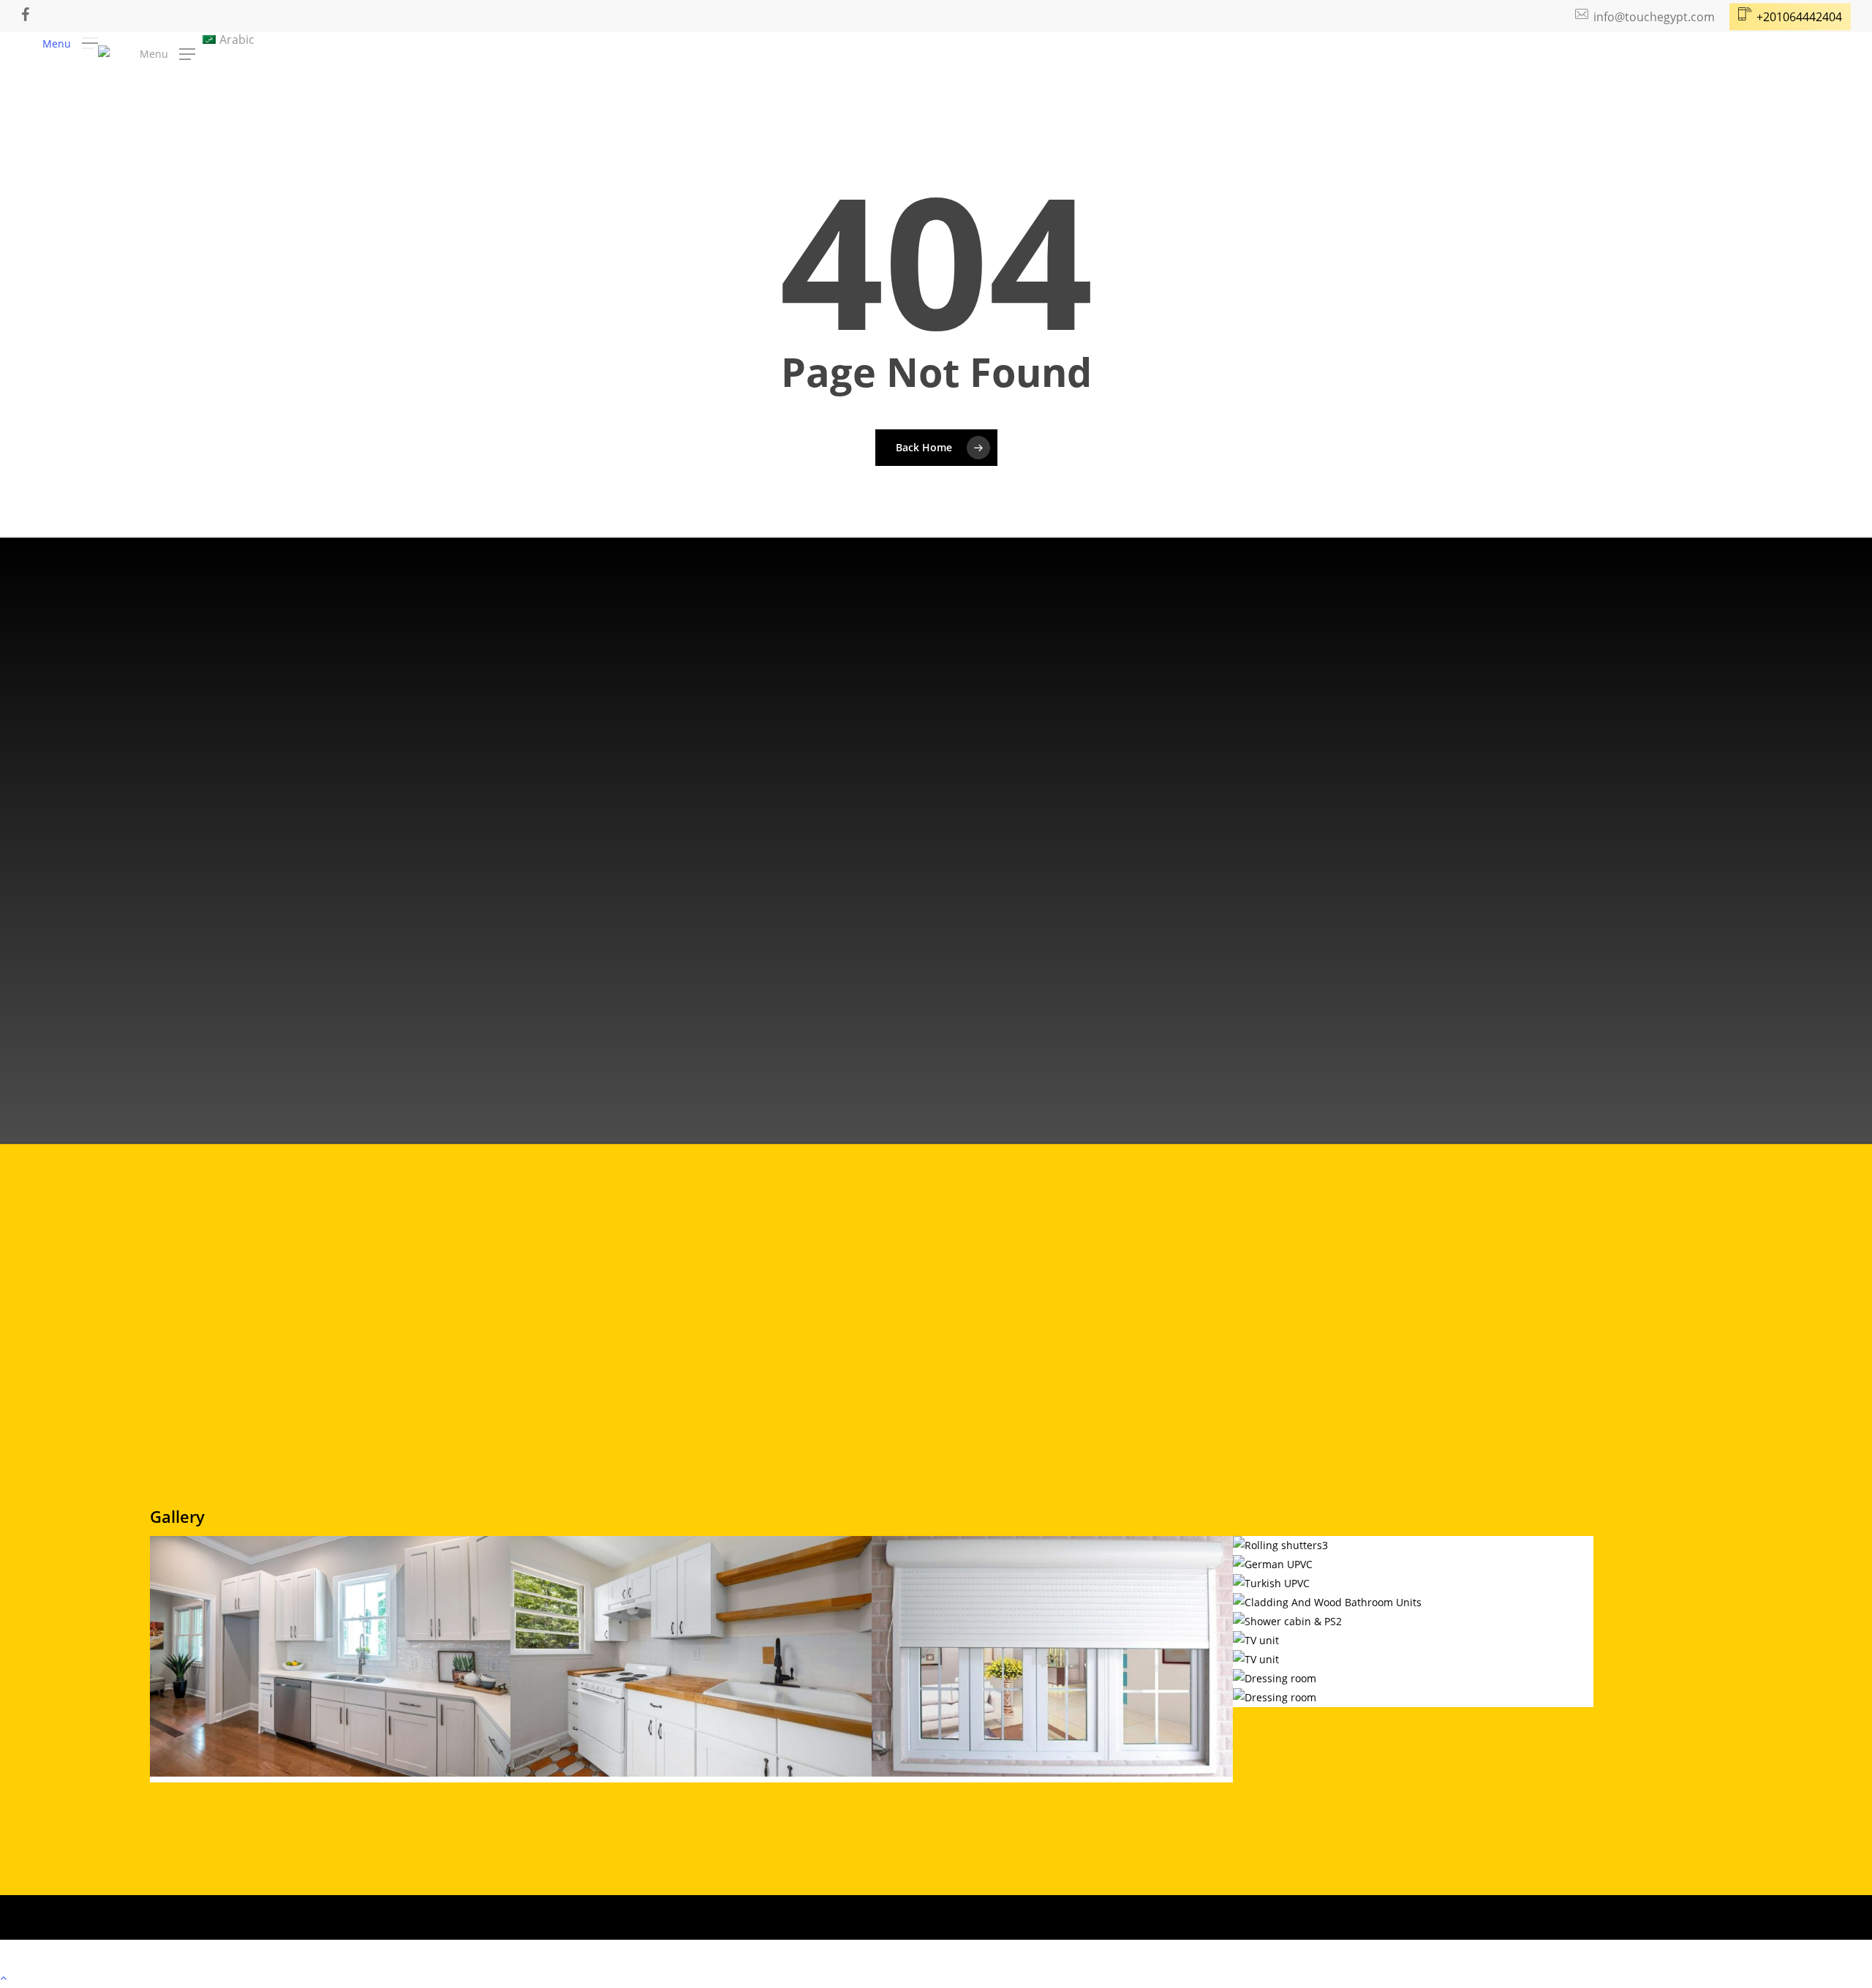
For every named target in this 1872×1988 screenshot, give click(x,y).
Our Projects (232, 1502)
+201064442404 (139, 1017)
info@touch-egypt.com (162, 962)
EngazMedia (535, 1955)
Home (214, 1429)
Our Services (232, 1477)
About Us (224, 1453)
